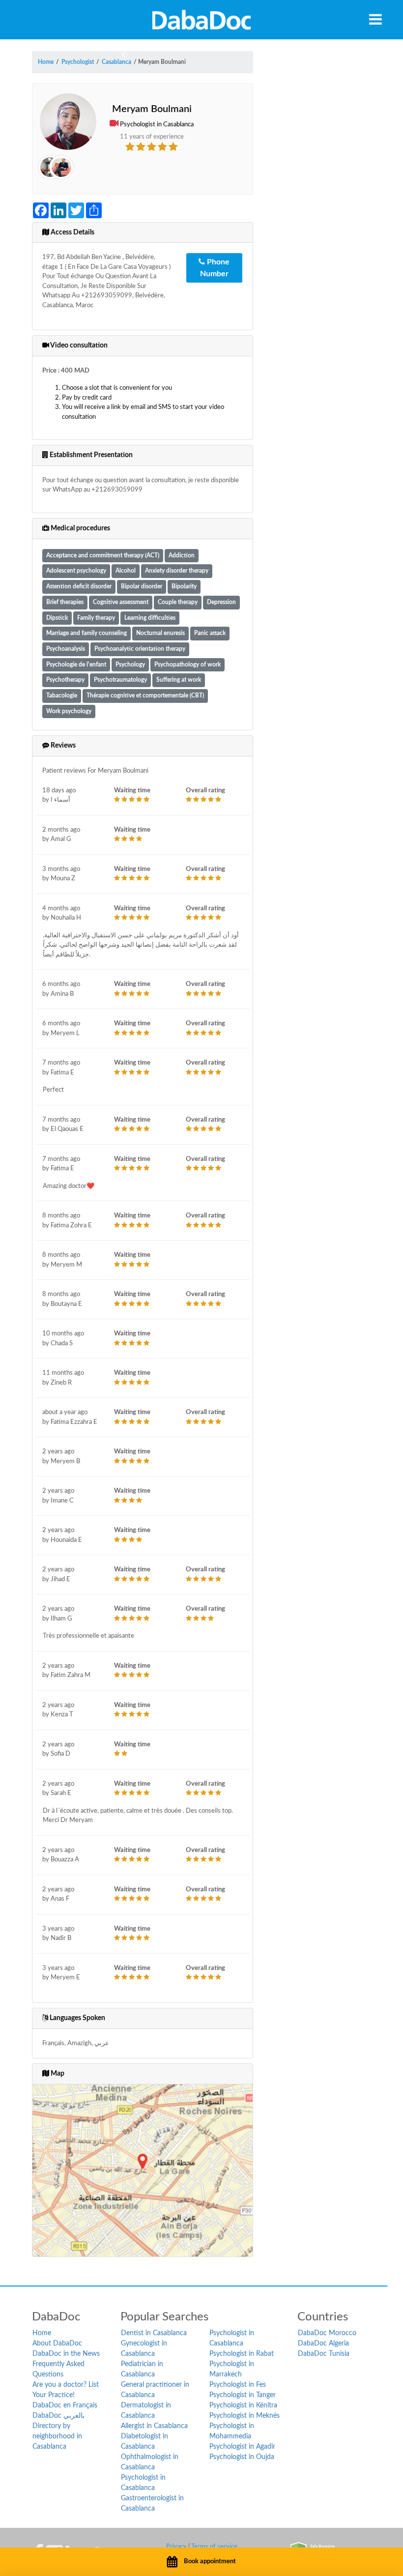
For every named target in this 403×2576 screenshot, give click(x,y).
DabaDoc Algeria (323, 2344)
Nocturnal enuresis (160, 633)
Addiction (182, 556)
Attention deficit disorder (79, 587)
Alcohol (126, 571)
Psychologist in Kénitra (243, 2405)
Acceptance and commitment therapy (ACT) (103, 556)
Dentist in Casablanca (154, 2333)
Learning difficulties (150, 618)
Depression (221, 602)
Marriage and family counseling (86, 633)
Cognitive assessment (121, 602)
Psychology (130, 665)
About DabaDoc (57, 2344)
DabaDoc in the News (66, 2354)
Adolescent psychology (76, 571)
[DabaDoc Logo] (201, 20)
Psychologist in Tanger (243, 2395)
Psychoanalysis (66, 649)
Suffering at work (179, 680)
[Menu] (375, 19)
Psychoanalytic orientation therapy (140, 649)
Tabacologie (62, 696)
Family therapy (96, 618)
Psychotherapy (65, 680)
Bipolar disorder (142, 587)
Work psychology (69, 711)
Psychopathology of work (187, 665)
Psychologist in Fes (238, 2385)
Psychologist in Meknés (245, 2416)
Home (42, 2333)
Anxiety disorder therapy (177, 571)
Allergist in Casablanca (154, 2426)
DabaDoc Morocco (327, 2333)
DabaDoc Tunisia (324, 2354)
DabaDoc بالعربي (58, 2416)
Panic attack (210, 633)
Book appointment (210, 2562)
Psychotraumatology (120, 680)
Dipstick (57, 618)
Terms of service (214, 2547)
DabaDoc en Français (65, 2405)
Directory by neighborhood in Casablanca (57, 2436)
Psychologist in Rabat (242, 2354)
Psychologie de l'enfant (76, 665)
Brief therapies (65, 602)
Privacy (176, 2547)
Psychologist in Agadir (242, 2447)
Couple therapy (178, 602)
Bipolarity (184, 587)
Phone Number (215, 268)
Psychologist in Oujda (242, 2457)
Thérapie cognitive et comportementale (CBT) (145, 696)
